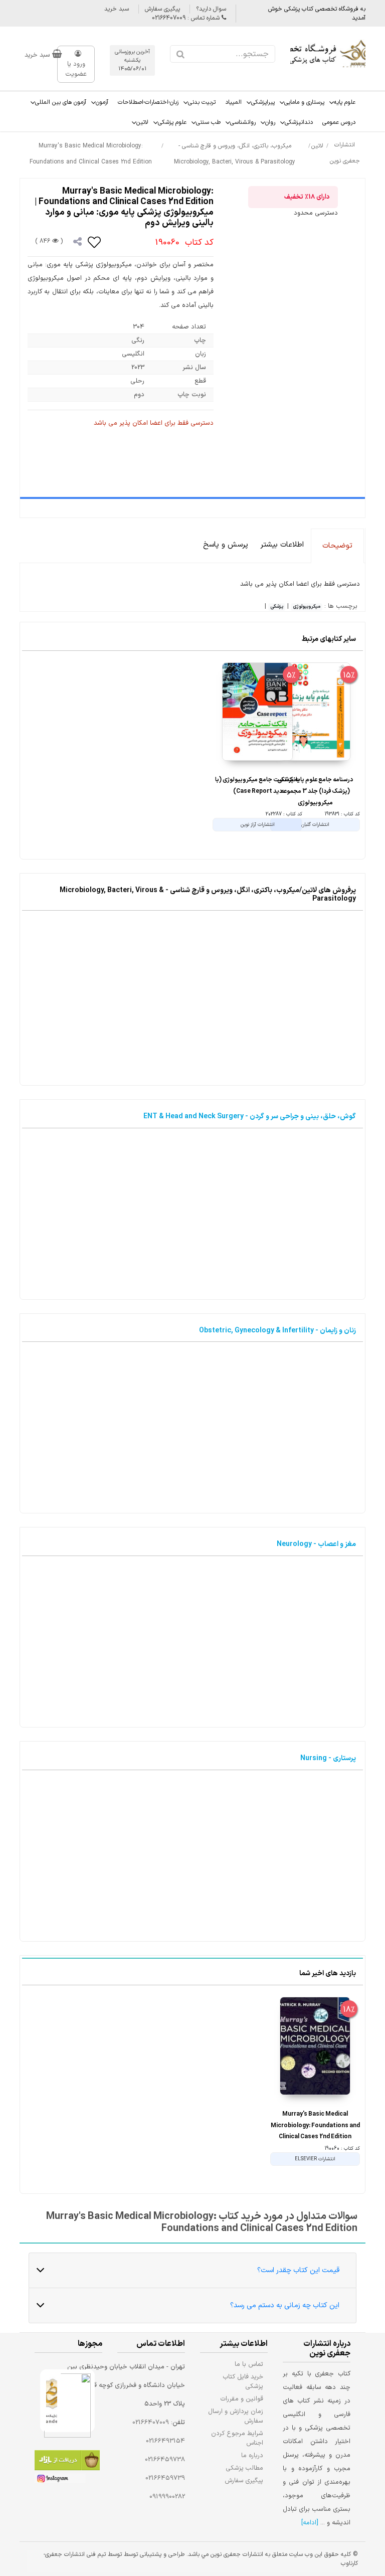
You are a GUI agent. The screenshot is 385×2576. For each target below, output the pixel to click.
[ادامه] (310, 2523)
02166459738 (165, 2460)
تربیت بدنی (202, 102)
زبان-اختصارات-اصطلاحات (148, 102)
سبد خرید (117, 9)
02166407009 (151, 2423)
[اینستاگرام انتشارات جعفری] (60, 2480)
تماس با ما (249, 2364)
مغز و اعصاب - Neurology (316, 1544)
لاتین (142, 122)
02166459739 (165, 2478)
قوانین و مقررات (242, 2399)
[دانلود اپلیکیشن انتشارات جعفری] (67, 2462)
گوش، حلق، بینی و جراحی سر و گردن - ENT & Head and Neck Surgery (250, 1117)
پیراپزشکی (263, 102)
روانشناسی (243, 122)
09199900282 (167, 2497)
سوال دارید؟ (211, 9)
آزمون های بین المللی (61, 102)
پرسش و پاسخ (226, 545)
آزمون (102, 102)
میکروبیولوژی (307, 607)
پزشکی (277, 607)
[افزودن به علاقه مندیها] (95, 242)
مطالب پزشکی (245, 2468)
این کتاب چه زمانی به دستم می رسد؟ (285, 2305)
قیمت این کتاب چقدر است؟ (298, 2270)
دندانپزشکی (299, 122)
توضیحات (337, 546)
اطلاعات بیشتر (282, 545)
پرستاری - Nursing (328, 1758)
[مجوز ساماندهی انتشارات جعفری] (52, 2401)
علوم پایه (345, 102)
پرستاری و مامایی (304, 102)
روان (270, 122)
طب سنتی (208, 122)
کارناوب (349, 2563)
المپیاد (233, 102)
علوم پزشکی (172, 122)
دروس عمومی (339, 122)
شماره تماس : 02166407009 (187, 18)
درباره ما (252, 2455)
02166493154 (165, 2441)
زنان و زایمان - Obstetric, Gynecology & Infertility (277, 1331)
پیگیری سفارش (162, 9)
